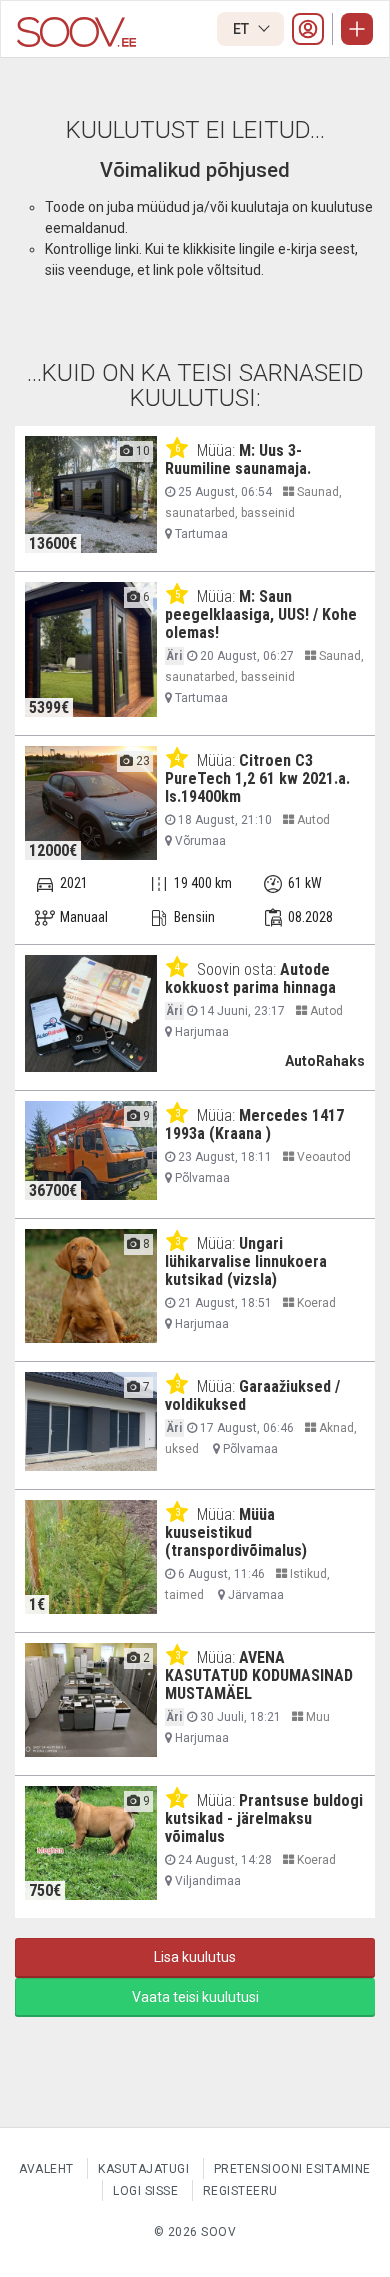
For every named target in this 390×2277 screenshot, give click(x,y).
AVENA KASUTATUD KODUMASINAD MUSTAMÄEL (259, 1675)
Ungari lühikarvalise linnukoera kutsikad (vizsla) (246, 1261)
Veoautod (322, 1157)
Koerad (315, 1303)
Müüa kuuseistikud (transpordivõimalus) (236, 1532)
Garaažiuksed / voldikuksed (252, 1395)
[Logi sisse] (308, 29)
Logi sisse (145, 2191)
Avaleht (46, 2169)
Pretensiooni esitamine (292, 2169)
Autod (312, 820)
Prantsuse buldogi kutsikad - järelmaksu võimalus (264, 1818)
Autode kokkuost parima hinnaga (250, 978)
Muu (316, 1717)
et (242, 29)
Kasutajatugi (143, 2169)
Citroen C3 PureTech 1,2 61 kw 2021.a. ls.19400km (257, 778)
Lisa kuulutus (195, 1957)
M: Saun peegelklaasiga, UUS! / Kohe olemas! (261, 614)
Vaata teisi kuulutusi (195, 1997)
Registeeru (240, 2191)
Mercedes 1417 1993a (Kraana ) (254, 1124)
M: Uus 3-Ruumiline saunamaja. (238, 459)
